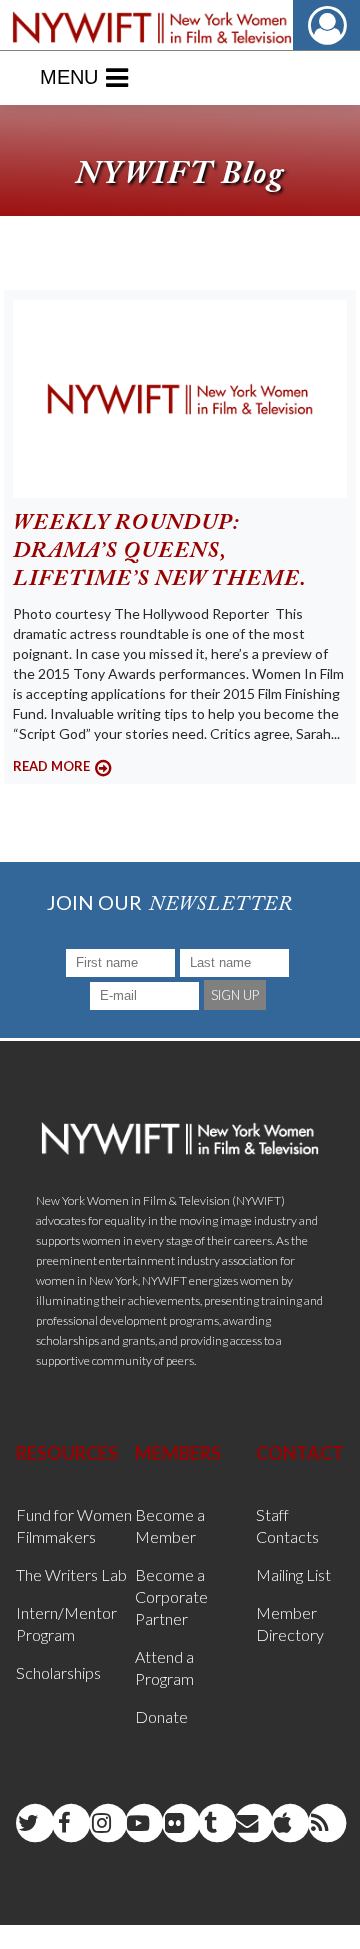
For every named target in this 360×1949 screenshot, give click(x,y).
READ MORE (51, 766)
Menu (69, 77)
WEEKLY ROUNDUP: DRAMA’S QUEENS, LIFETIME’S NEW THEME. (160, 552)
